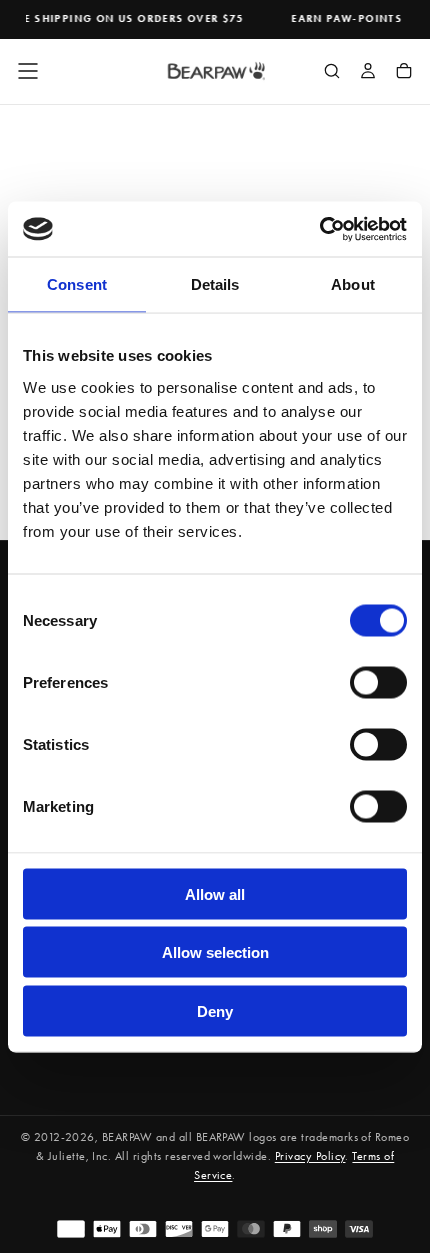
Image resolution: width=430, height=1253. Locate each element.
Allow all (215, 893)
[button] (28, 71)
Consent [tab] (77, 284)
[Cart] (404, 73)
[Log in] (368, 73)
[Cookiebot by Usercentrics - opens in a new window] (319, 229)
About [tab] (353, 284)
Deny (215, 1010)
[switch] (378, 682)
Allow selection (215, 952)
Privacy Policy (310, 1156)
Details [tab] (215, 284)
